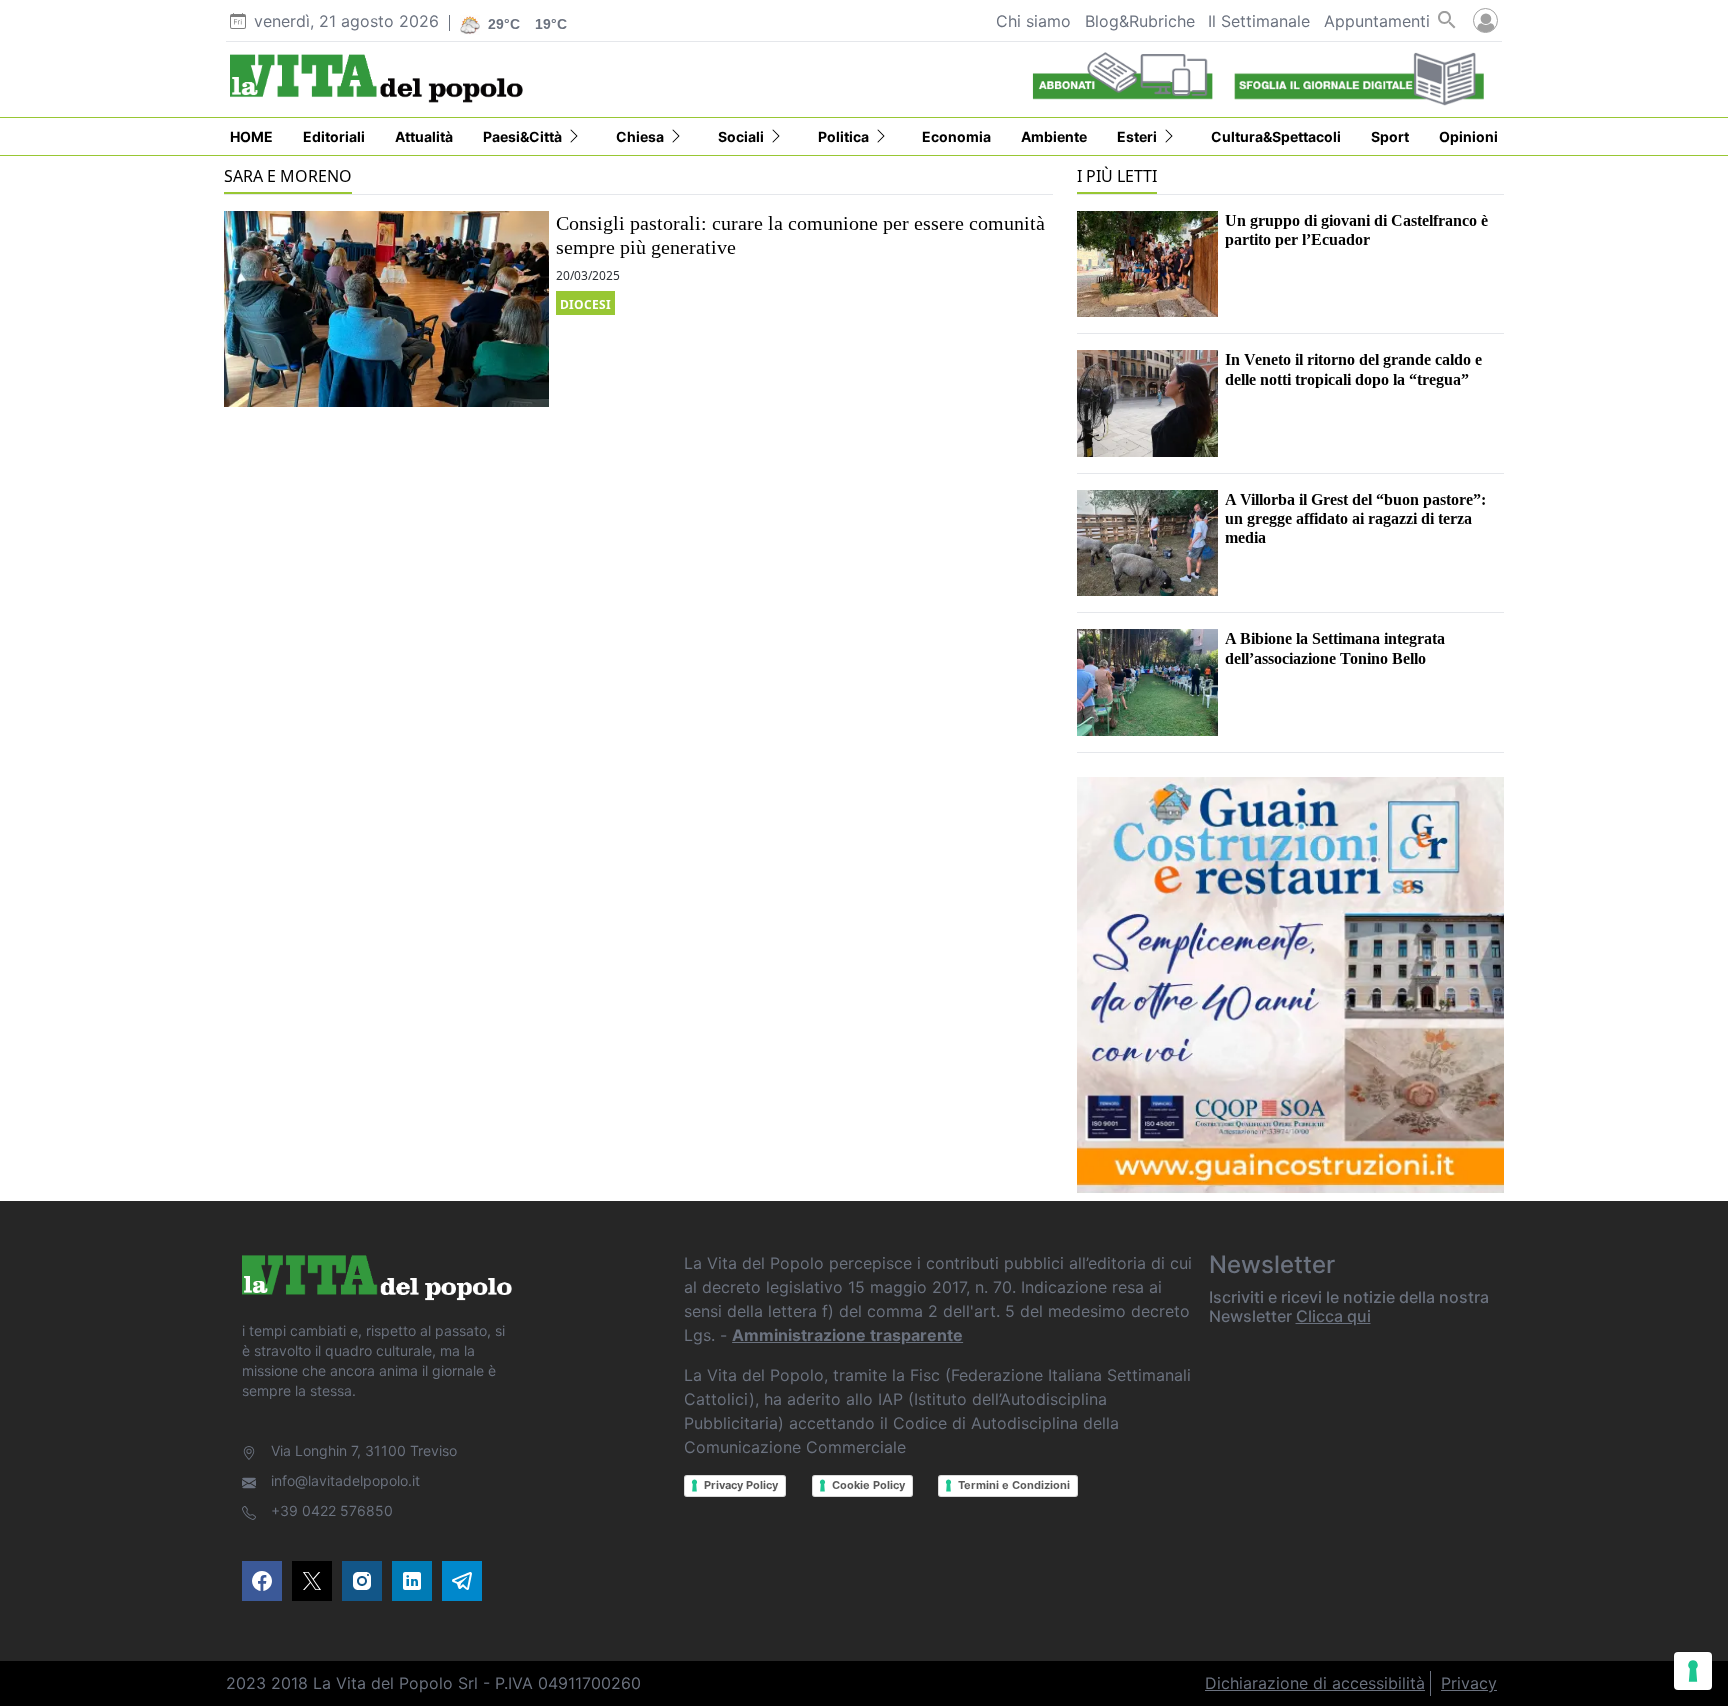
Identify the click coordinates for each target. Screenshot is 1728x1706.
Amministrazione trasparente (847, 1335)
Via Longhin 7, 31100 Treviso (364, 1450)
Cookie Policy (868, 1485)
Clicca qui (1333, 1316)
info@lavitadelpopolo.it (345, 1480)
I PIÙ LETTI (1117, 176)
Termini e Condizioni (1014, 1485)
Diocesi (585, 304)
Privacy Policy (741, 1485)
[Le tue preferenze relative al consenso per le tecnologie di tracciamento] (1693, 1671)
